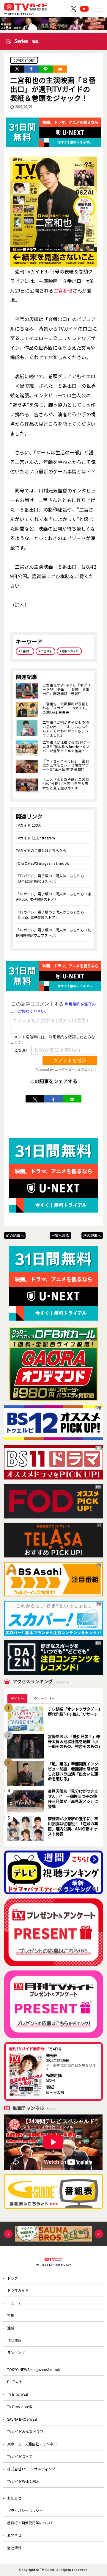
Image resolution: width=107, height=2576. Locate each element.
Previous (8, 2234)
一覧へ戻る (60, 1235)
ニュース (14, 2303)
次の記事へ (92, 1235)
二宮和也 (63, 290)
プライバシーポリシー (25, 2510)
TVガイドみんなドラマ (25, 2431)
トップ (12, 2278)
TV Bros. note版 (20, 2407)
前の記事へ (15, 1235)
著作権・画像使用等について (30, 2523)
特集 (11, 2315)
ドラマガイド (18, 2290)
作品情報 (14, 2340)
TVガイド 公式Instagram (35, 838)
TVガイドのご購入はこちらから (41, 850)
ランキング (16, 2352)
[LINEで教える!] (46, 69)
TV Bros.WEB (18, 2394)
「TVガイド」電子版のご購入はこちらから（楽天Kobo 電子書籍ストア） (53, 896)
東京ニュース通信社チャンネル (32, 2444)
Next (99, 2234)
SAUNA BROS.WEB (22, 2419)
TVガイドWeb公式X (23, 2481)
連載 (11, 2328)
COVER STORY (24, 60)
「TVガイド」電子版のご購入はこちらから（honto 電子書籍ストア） (50, 915)
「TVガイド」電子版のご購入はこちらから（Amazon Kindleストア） (50, 878)
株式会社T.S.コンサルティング (31, 2469)
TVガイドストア (20, 2456)
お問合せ (14, 2535)
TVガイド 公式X (28, 825)
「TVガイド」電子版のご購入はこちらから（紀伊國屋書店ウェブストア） (53, 932)
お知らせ (14, 2498)
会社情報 (14, 2548)
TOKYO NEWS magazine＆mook (42, 863)
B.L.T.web (15, 2382)
